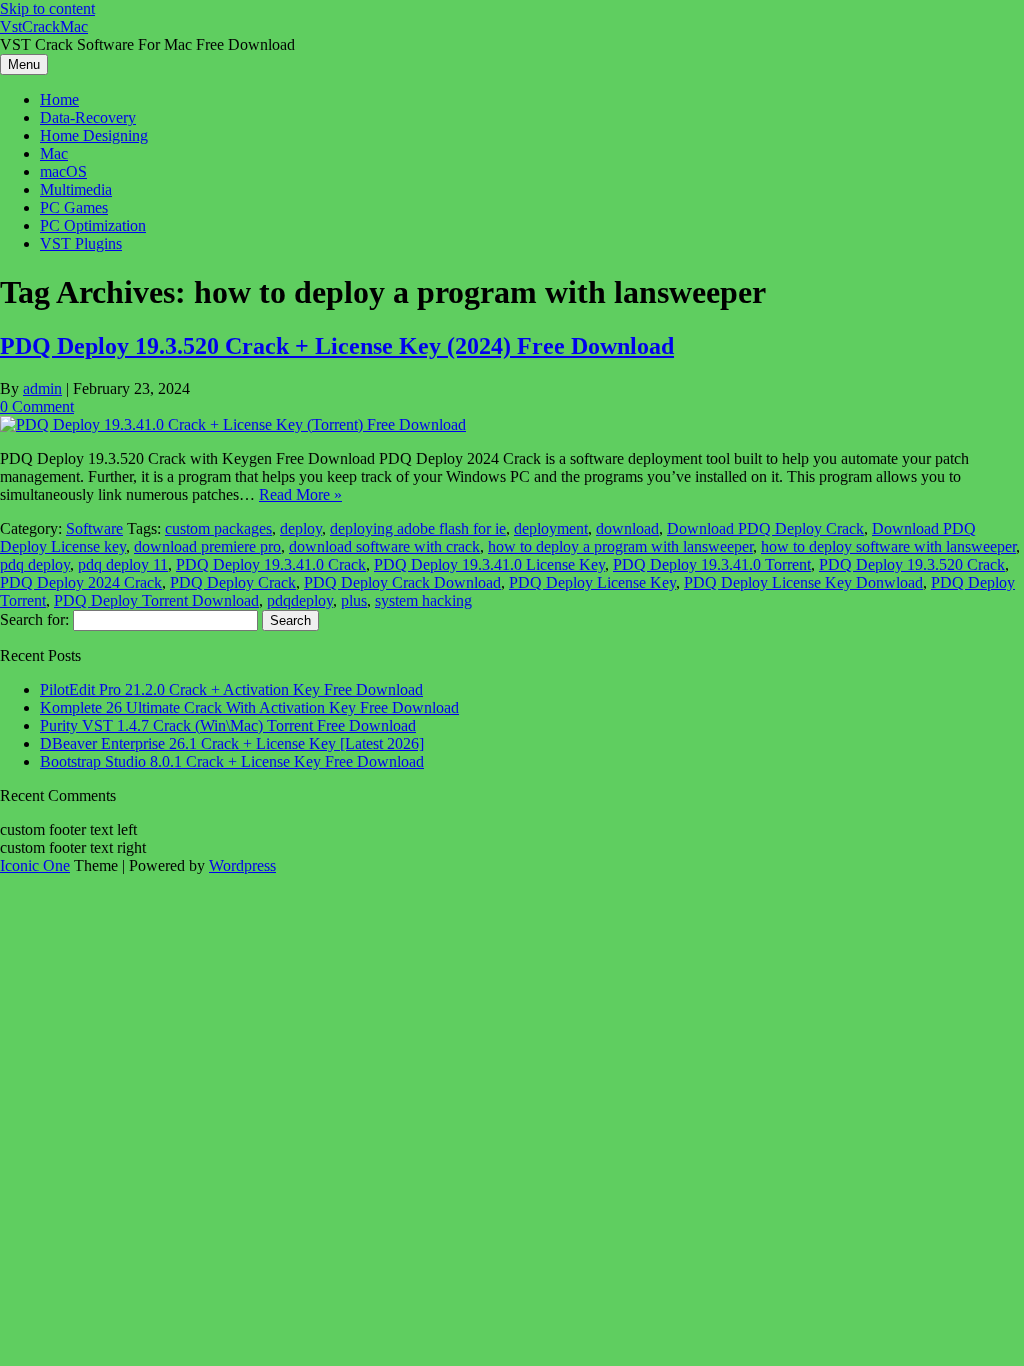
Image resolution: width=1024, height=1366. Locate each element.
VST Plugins (81, 243)
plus (354, 600)
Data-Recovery (88, 117)
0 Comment (37, 406)
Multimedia (76, 189)
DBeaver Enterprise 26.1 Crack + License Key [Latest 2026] (232, 743)
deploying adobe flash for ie (418, 528)
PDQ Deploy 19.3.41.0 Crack (271, 564)
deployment (551, 528)
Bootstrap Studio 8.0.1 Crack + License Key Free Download (232, 761)
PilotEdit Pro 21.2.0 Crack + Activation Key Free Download (231, 689)
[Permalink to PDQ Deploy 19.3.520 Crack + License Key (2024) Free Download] (233, 424)
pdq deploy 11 (123, 564)
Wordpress (242, 865)
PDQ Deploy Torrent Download (156, 600)
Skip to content (47, 8)
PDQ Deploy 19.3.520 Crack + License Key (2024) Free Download (337, 346)
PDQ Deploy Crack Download (402, 582)
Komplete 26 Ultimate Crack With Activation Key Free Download (249, 707)
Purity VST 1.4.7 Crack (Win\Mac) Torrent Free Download (228, 725)
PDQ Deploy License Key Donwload (803, 582)
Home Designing (94, 135)
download (627, 528)
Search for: (34, 619)
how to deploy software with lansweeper (888, 546)
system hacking (423, 600)
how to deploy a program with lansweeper (620, 546)
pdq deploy (35, 564)
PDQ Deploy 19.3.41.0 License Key (489, 564)
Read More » (300, 494)
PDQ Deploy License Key (592, 582)
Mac (54, 153)
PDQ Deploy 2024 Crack (81, 582)
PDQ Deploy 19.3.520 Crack (912, 564)
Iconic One (35, 865)
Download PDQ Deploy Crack (765, 528)
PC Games (74, 207)
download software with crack (384, 546)
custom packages (218, 528)
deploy (301, 528)
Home (59, 99)
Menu (24, 64)
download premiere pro (207, 546)
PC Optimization (93, 225)
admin (42, 388)
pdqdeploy (300, 600)
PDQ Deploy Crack (233, 582)
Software (94, 528)
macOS (63, 171)
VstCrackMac (44, 26)
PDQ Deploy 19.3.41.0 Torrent (712, 564)
